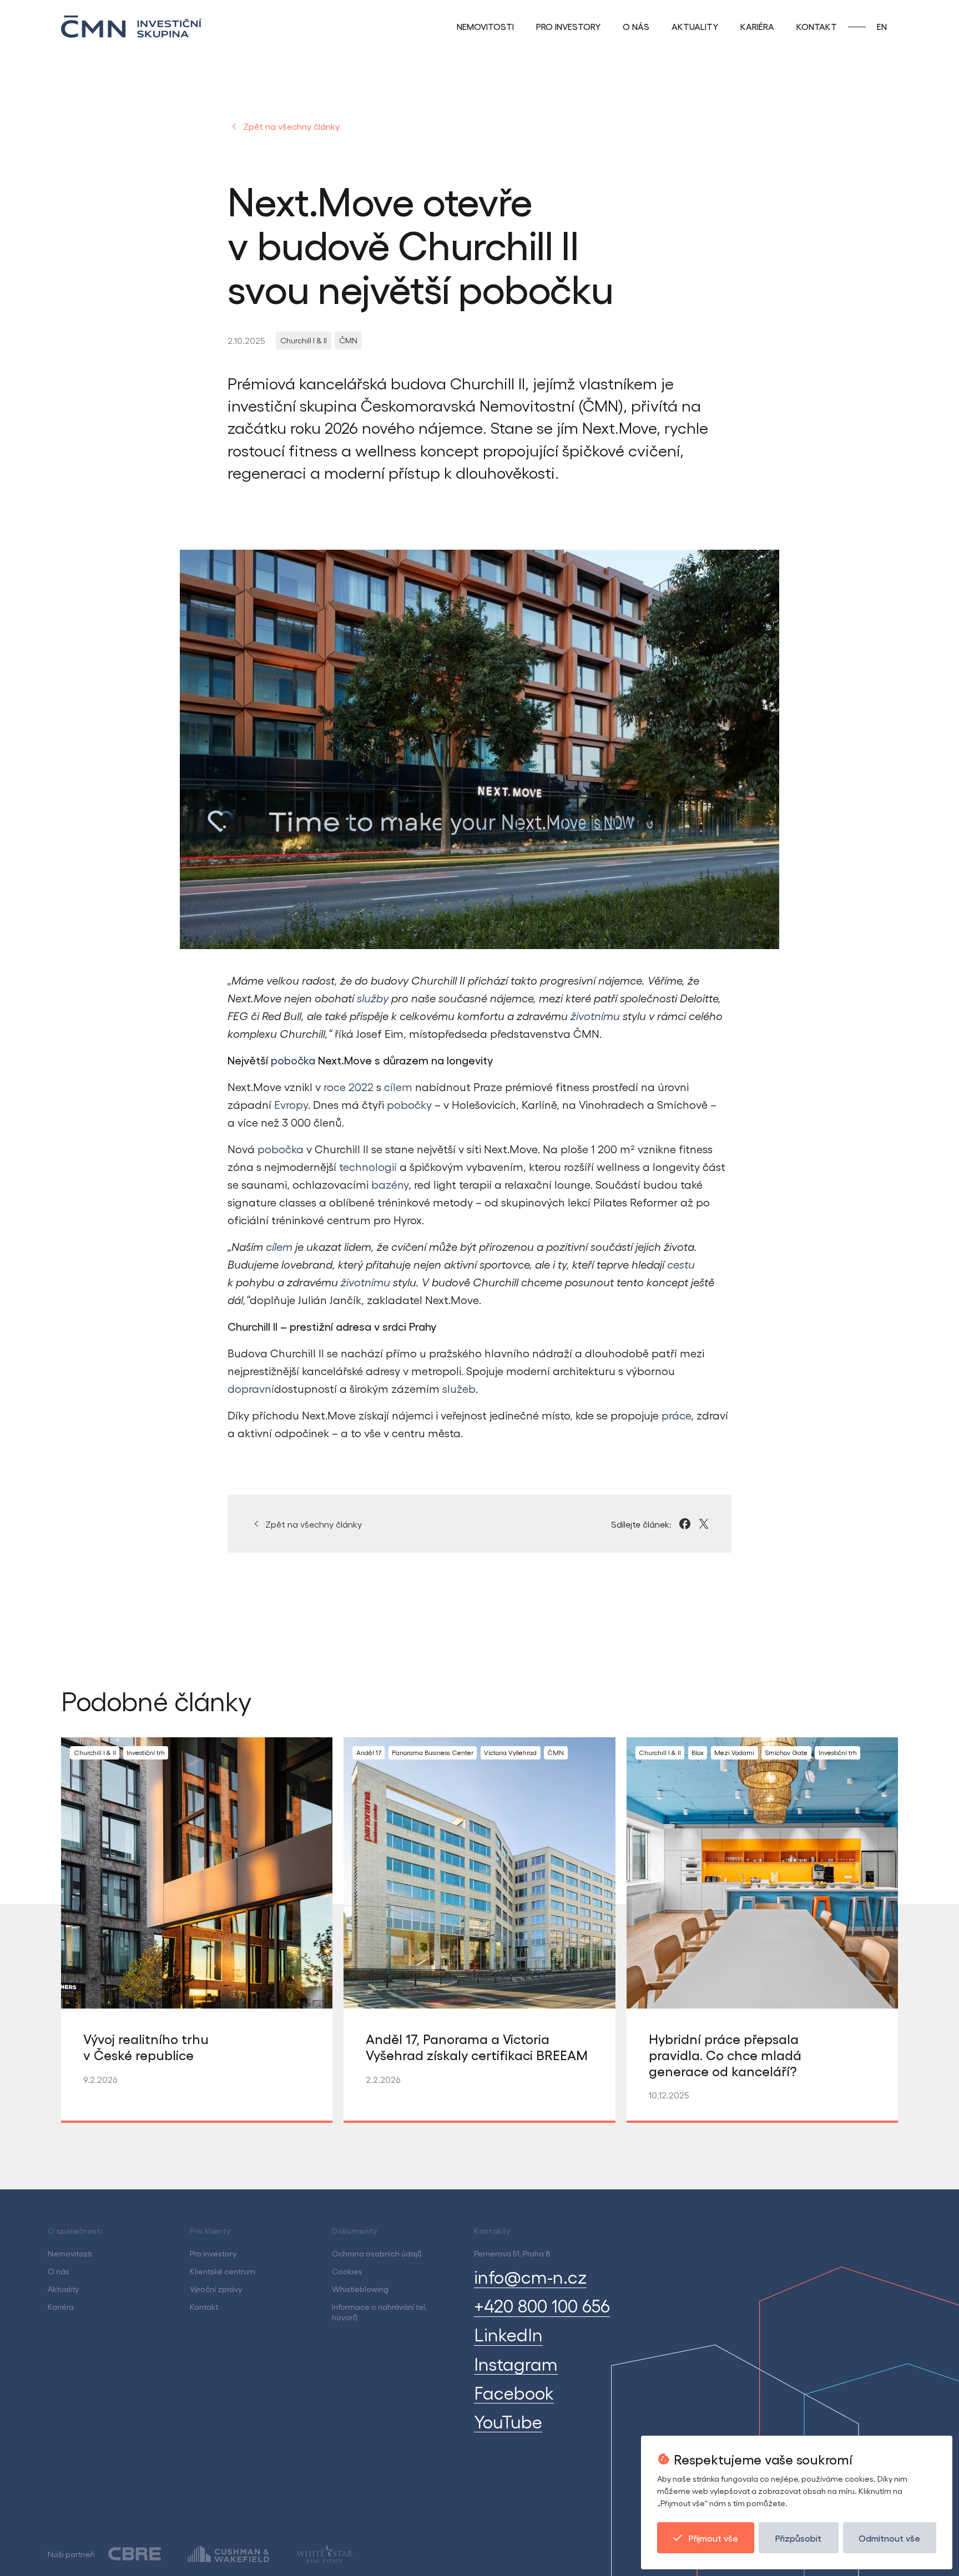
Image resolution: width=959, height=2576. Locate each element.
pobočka (281, 1149)
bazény (390, 1184)
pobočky (409, 1104)
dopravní (251, 1388)
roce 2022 (349, 1087)
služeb (459, 1388)
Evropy (291, 1104)
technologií (368, 1167)
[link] (304, 341)
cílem (398, 1087)
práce (676, 1415)
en (882, 26)
